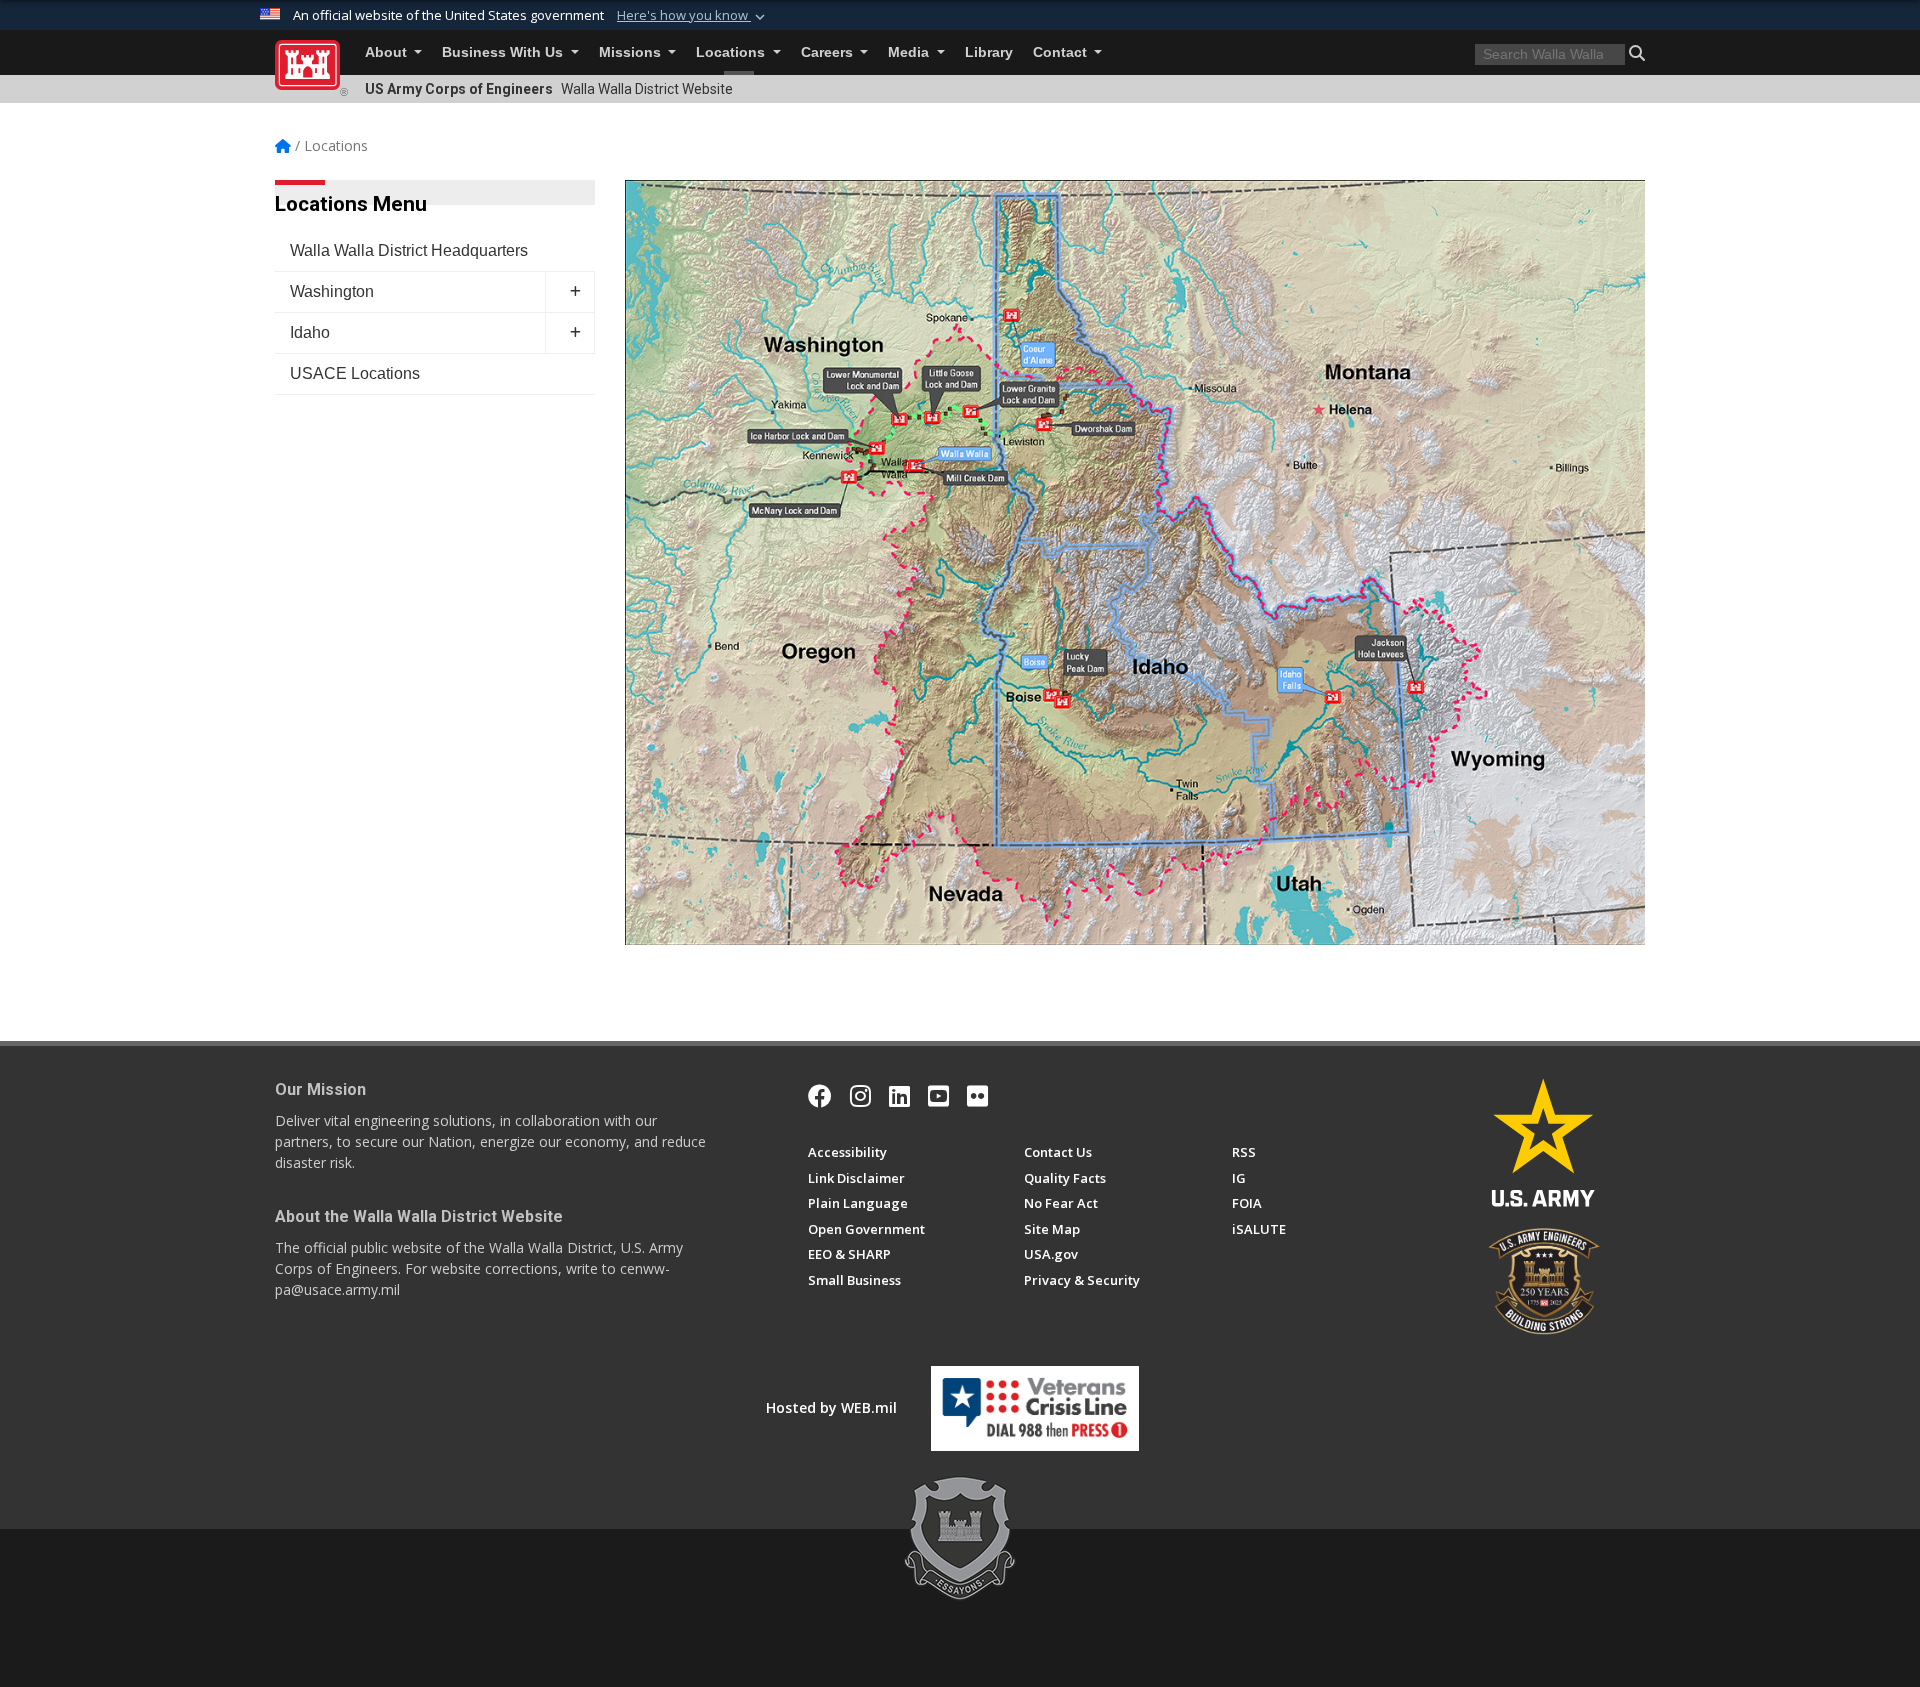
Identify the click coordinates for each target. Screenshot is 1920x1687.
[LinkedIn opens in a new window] (899, 1096)
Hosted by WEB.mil (831, 1407)
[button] (693, 16)
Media (910, 52)
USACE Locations (355, 373)
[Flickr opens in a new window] (977, 1096)
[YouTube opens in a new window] (938, 1096)
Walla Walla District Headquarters (409, 250)
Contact (1062, 52)
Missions (632, 52)
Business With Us (504, 52)
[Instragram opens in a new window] (860, 1096)
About (388, 52)
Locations (732, 52)
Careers (829, 52)
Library (989, 52)
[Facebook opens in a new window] (820, 1096)
